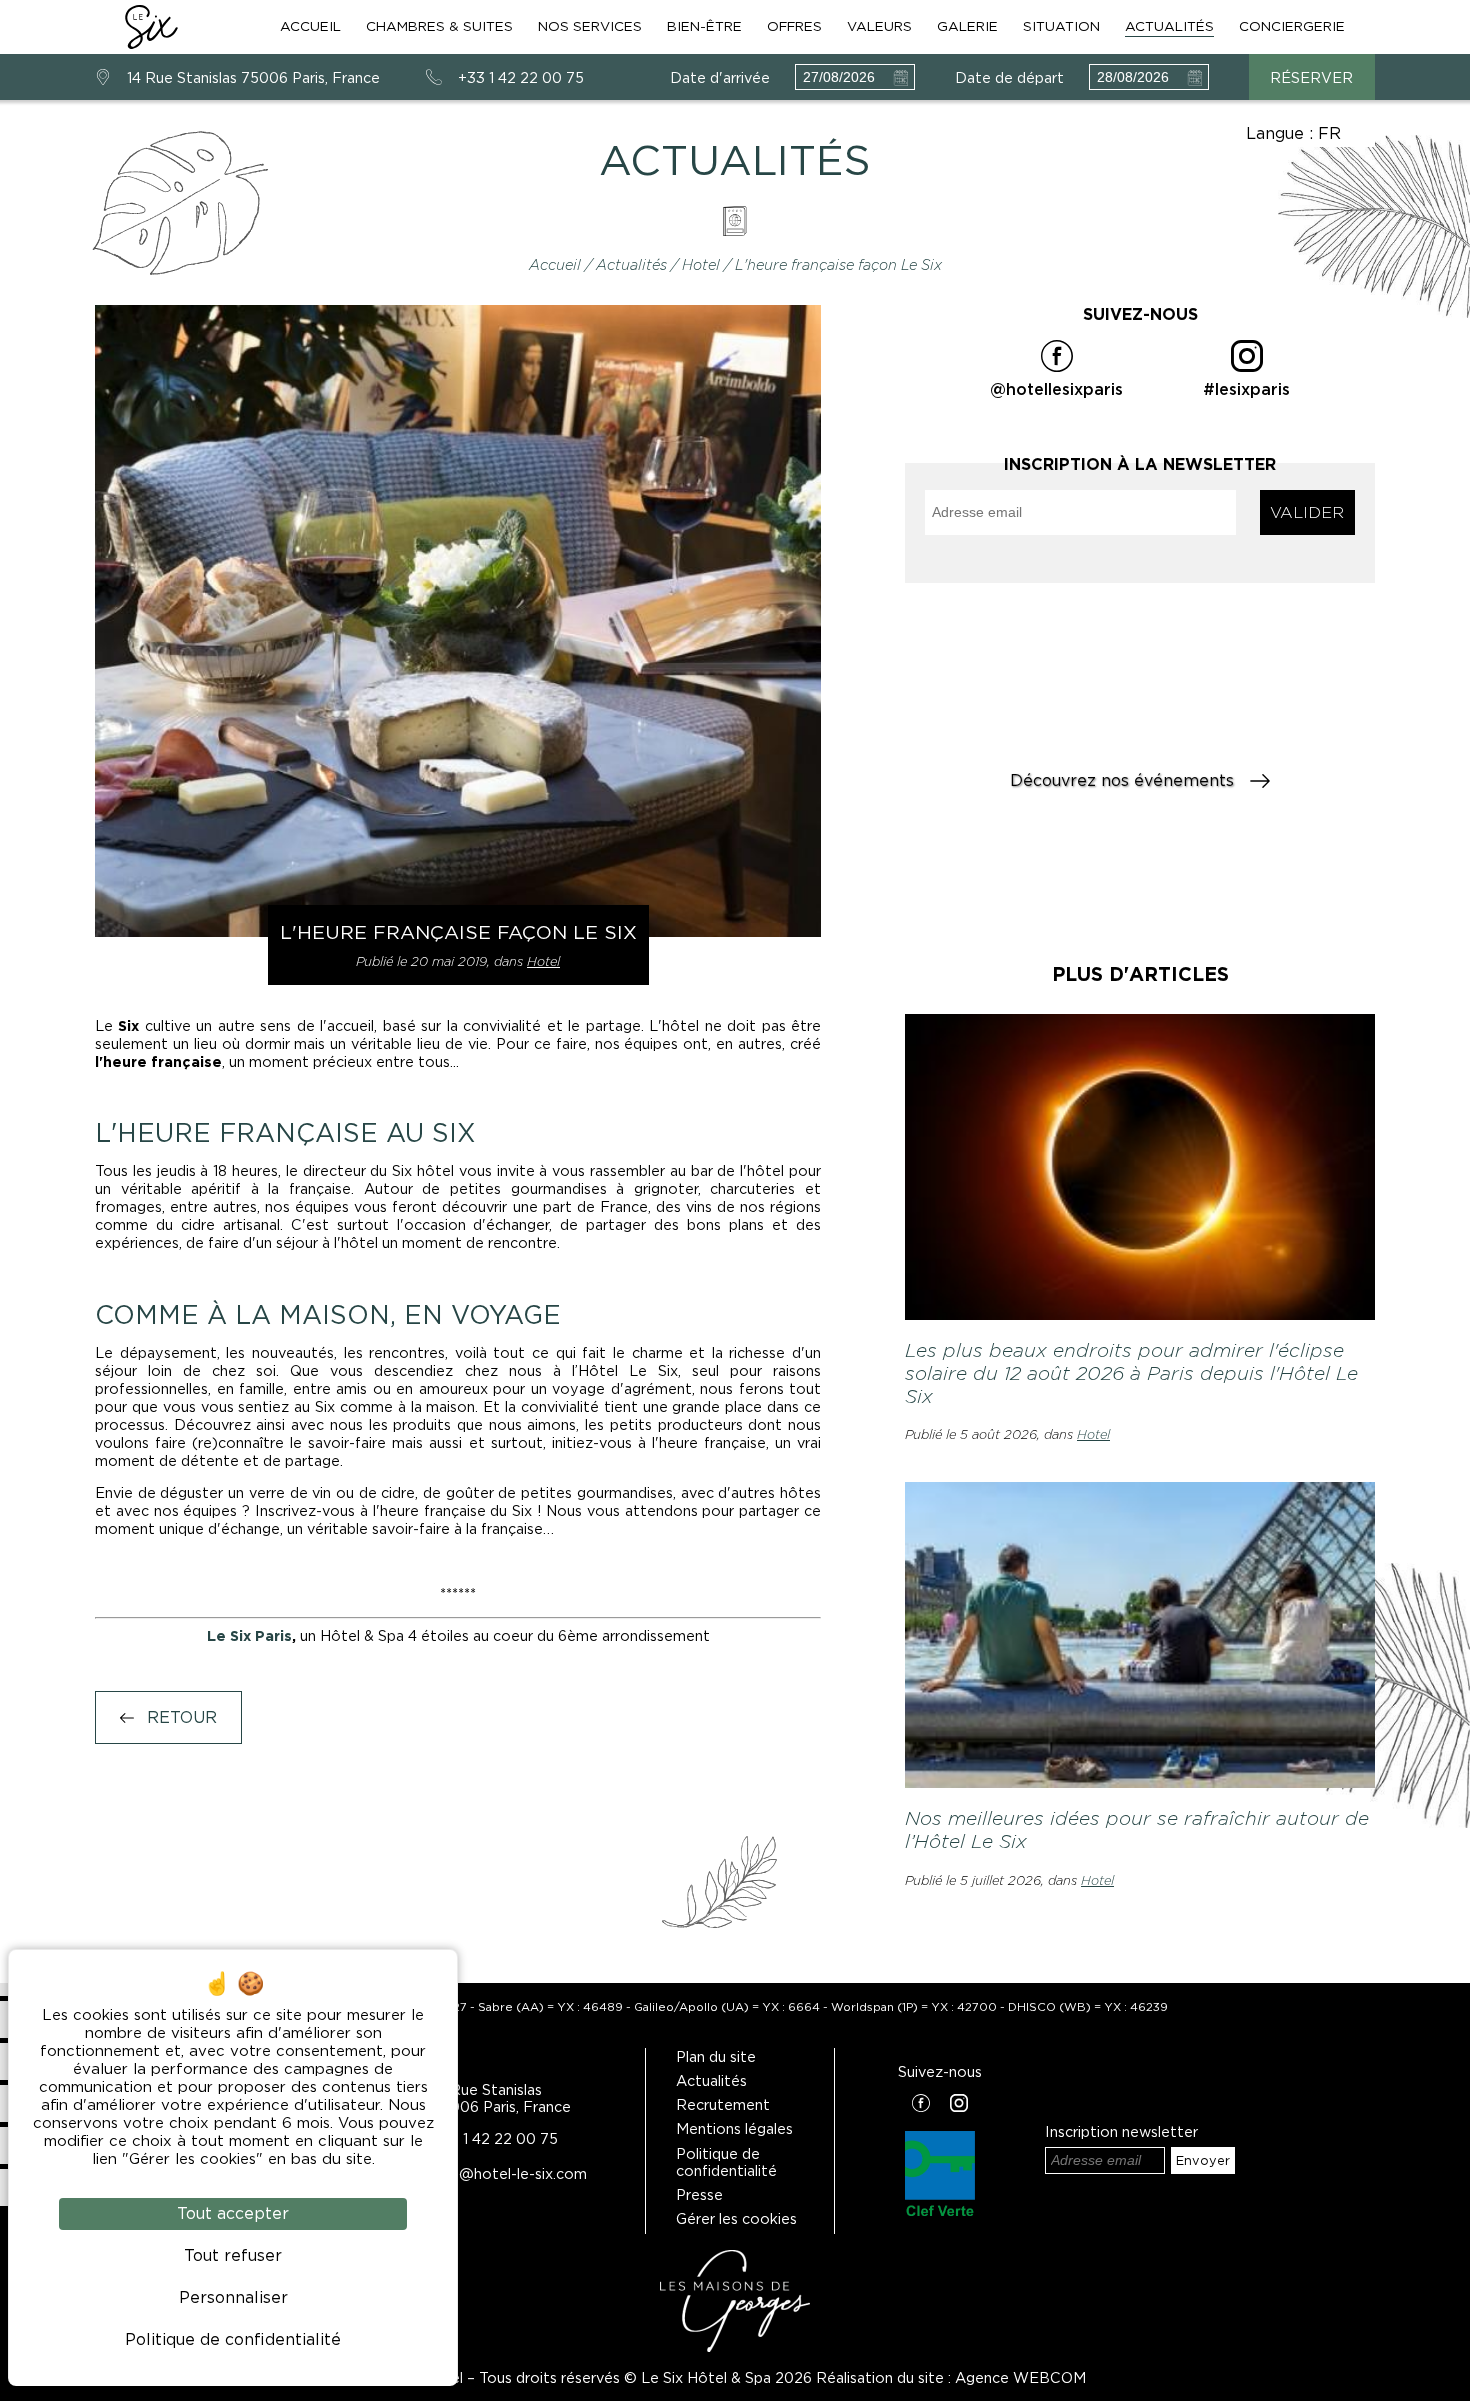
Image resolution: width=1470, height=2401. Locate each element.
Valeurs (879, 26)
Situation (1061, 26)
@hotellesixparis (1056, 389)
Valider (1307, 512)
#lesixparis (1246, 389)
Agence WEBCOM (1020, 2377)
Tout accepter (233, 2213)
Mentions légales (734, 2128)
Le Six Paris (249, 1635)
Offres (794, 26)
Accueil (310, 26)
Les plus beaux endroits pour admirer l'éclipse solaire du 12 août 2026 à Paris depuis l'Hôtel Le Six (1131, 1373)
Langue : (1293, 133)
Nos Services (590, 26)
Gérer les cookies (736, 2218)
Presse (699, 2194)
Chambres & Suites (439, 26)
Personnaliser (233, 2297)
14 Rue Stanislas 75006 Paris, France (253, 77)
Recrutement (723, 2104)
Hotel (703, 264)
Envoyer (1203, 2160)
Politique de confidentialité (726, 2162)
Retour (179, 1717)
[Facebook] (921, 2104)
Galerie (967, 26)
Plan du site (716, 2056)
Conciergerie (1292, 26)
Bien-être (704, 26)
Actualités (1169, 26)
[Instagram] (959, 2104)
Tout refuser (233, 2255)
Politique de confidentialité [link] (233, 2339)
